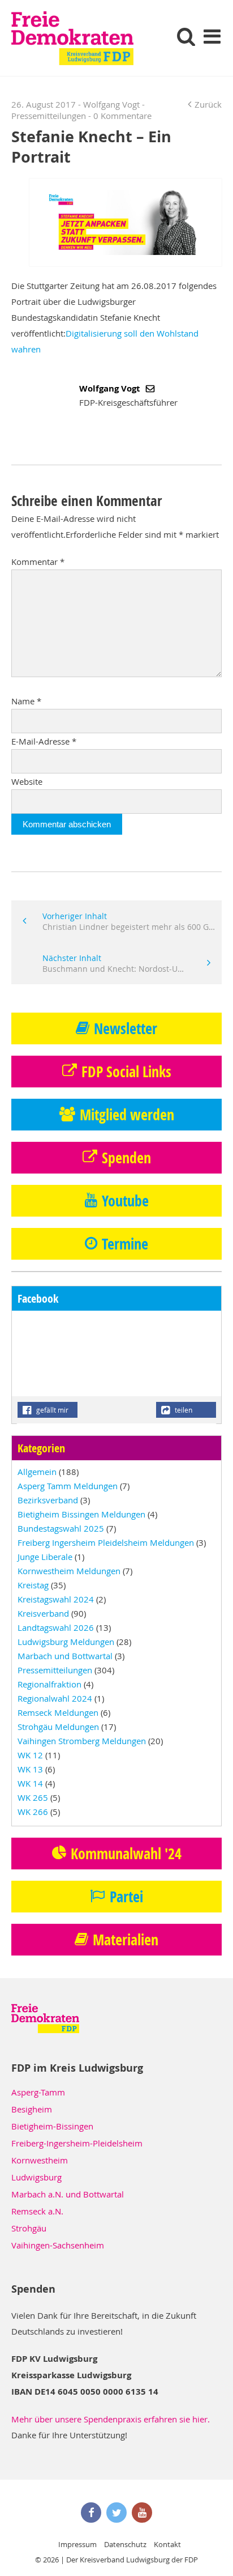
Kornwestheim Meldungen (69, 1571)
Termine (125, 1244)
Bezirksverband (48, 1500)
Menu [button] (212, 36)
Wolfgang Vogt (111, 388)
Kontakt (167, 2544)
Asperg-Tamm (38, 2092)
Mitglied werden (127, 1115)
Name (26, 701)
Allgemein (37, 1472)
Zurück (208, 104)
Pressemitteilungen (49, 116)
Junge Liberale (45, 1557)
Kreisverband (43, 1613)
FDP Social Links (126, 1072)
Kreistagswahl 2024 (56, 1599)
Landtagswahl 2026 (56, 1627)
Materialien (126, 1940)
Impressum (77, 2544)
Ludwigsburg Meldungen (66, 1642)
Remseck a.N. (37, 2211)
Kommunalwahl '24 (126, 1854)
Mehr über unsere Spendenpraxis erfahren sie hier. (111, 2419)
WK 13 (30, 1769)
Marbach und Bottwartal (65, 1656)
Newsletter (126, 1028)
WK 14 (30, 1783)
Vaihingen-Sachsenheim (58, 2245)
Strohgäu (29, 2228)
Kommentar (38, 562)
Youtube (125, 1201)
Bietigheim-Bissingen (52, 2126)
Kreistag (33, 1585)
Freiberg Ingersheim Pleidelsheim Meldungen (106, 1542)
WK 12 (30, 1755)
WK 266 (33, 1812)
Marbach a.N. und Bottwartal (68, 2194)
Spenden (126, 1158)
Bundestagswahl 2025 (61, 1528)
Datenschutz (125, 2544)
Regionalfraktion (49, 1684)
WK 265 (33, 1797)
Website (27, 781)
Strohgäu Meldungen (58, 1727)
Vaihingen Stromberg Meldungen (82, 1741)
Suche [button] (186, 36)
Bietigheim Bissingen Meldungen (81, 1514)
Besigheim (32, 2109)
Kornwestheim (40, 2160)
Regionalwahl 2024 (55, 1698)
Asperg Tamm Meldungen (68, 1486)
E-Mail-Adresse (44, 741)
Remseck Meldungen (58, 1712)
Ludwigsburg (36, 2177)
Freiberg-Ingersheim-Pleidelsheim (77, 2143)
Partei (126, 1897)
